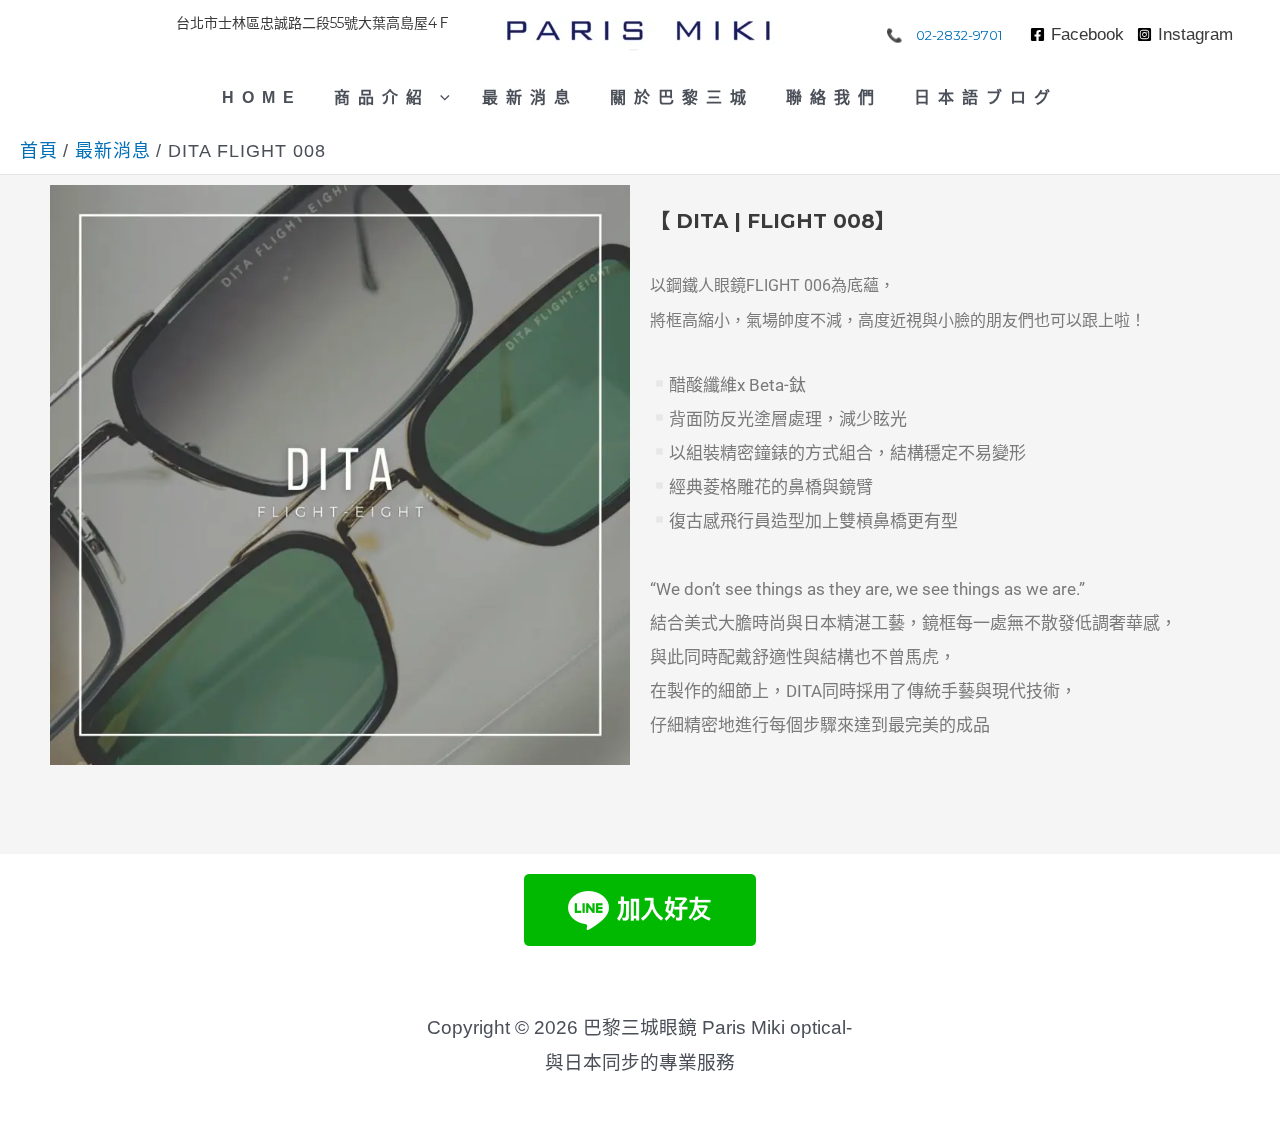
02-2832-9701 (959, 35)
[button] (440, 98)
